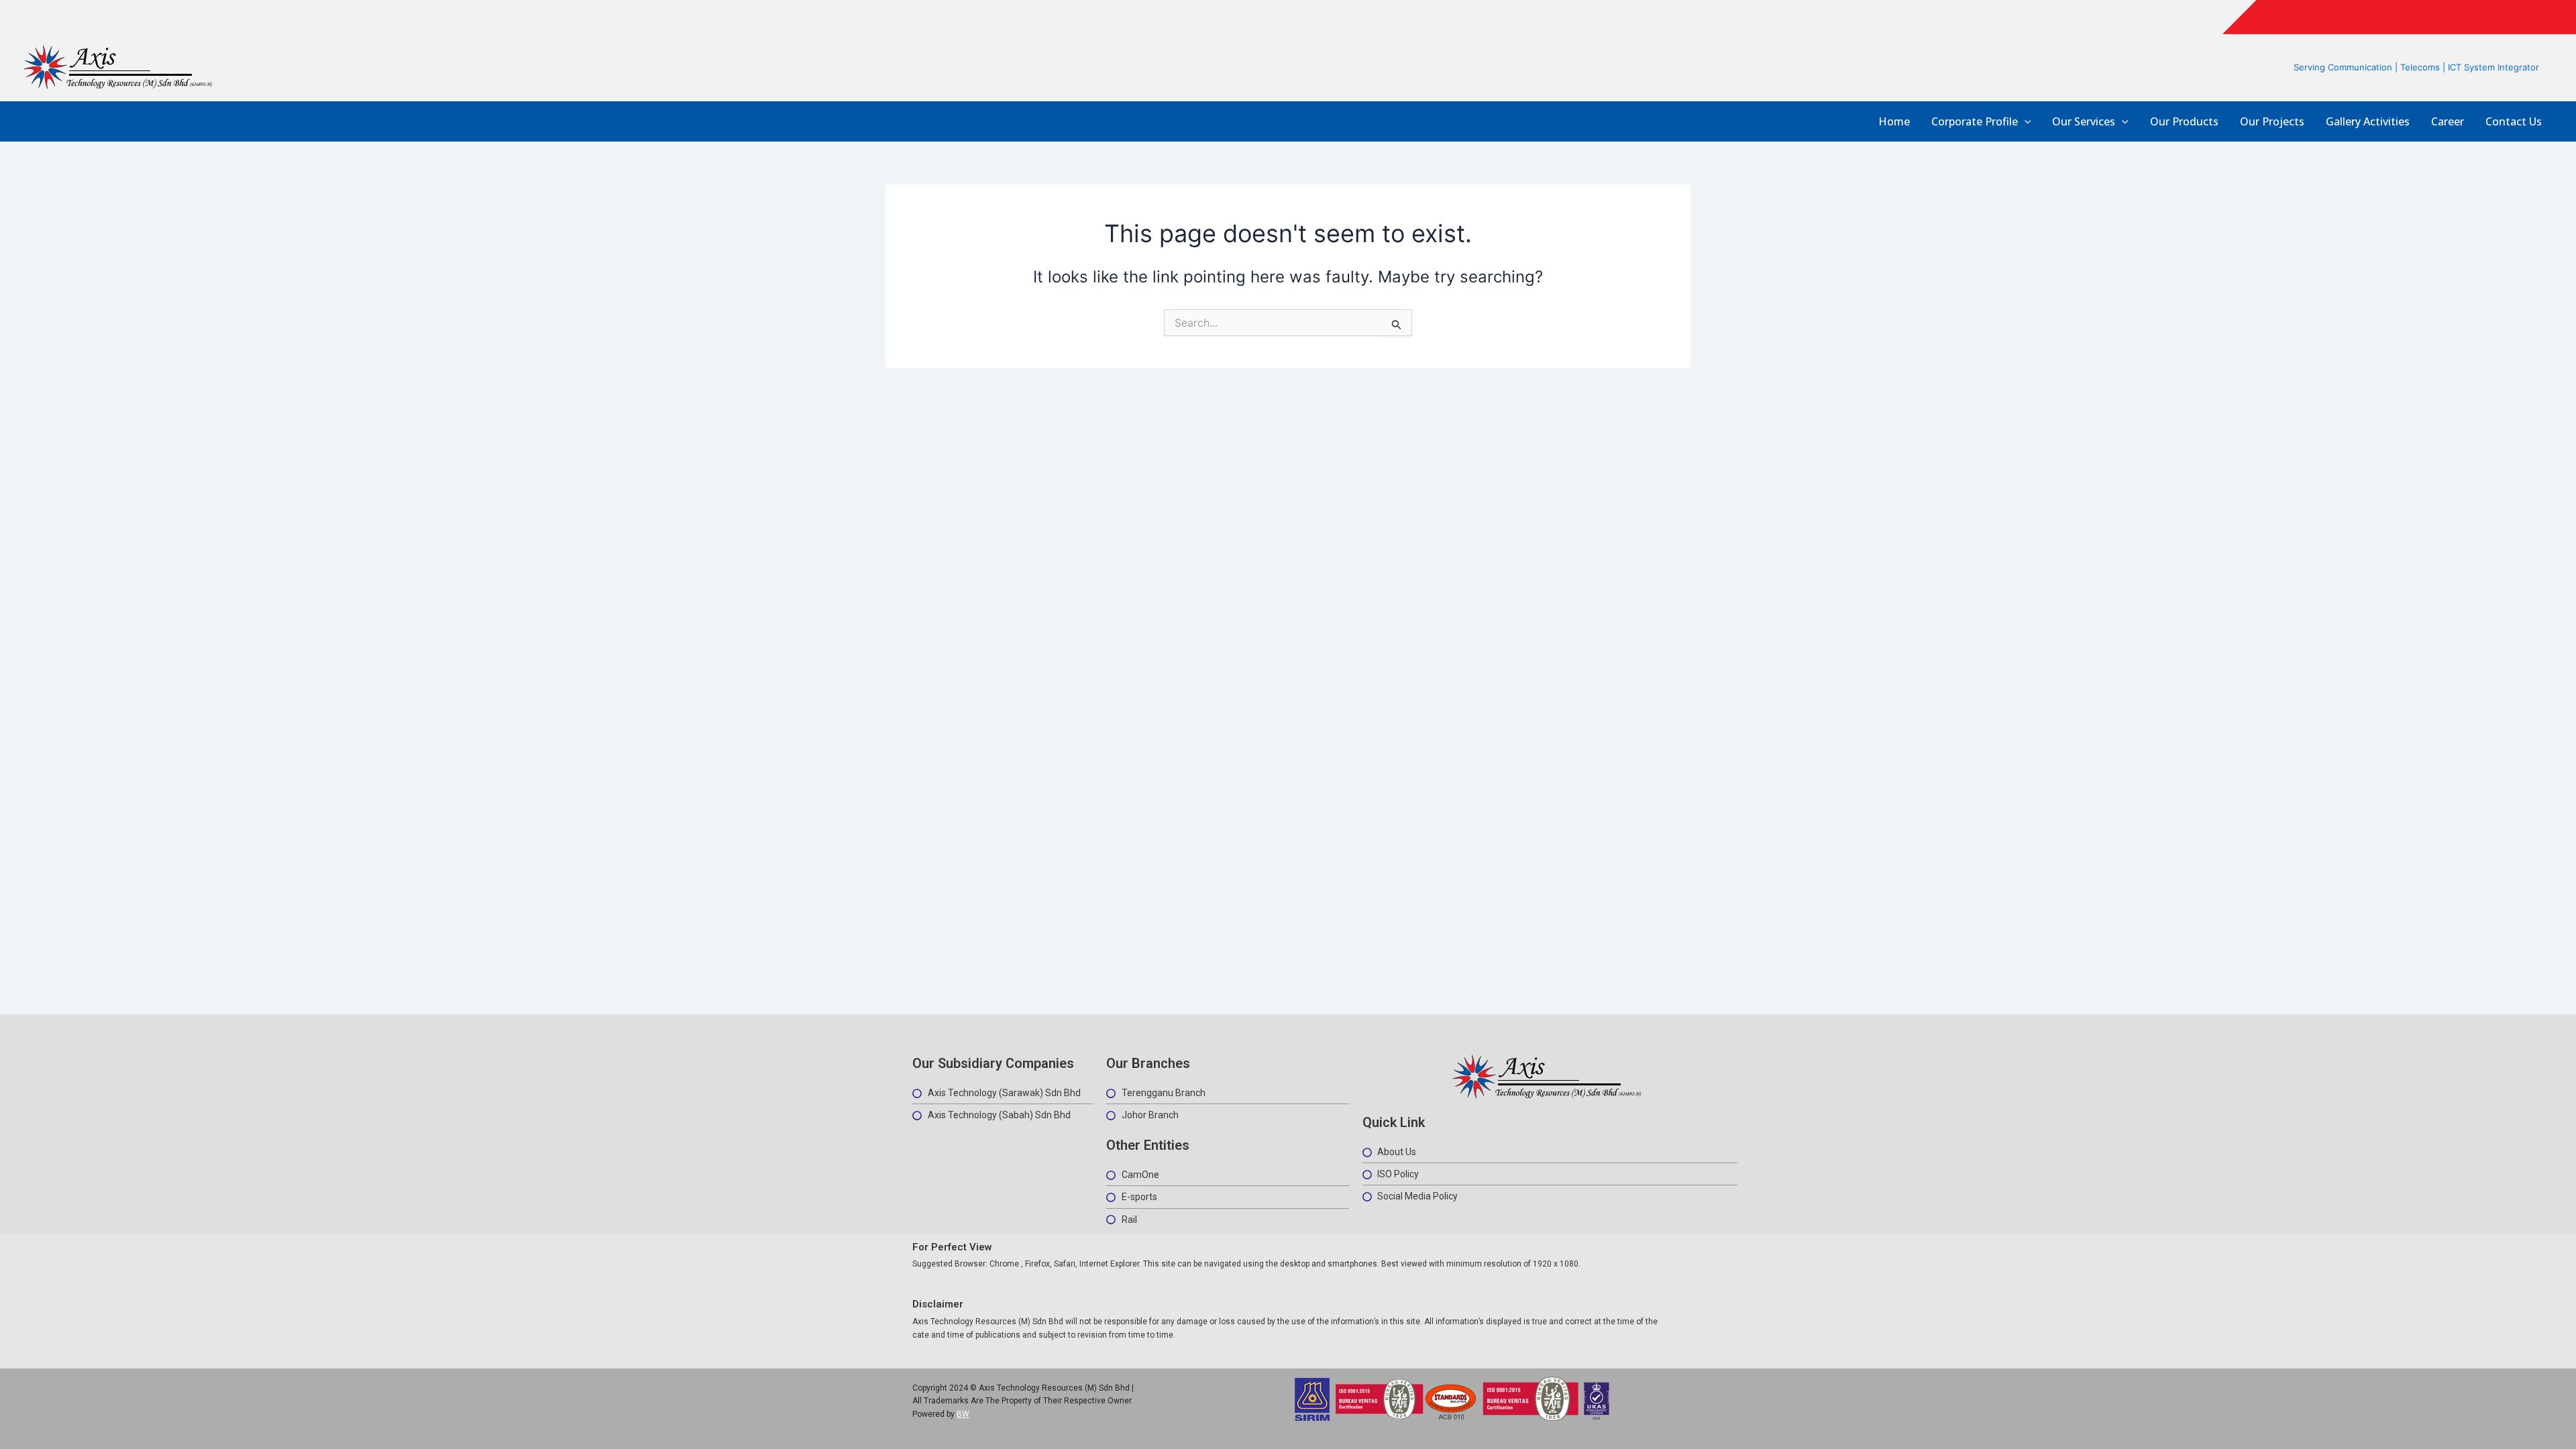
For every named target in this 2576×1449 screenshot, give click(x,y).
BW (963, 1414)
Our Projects (2272, 122)
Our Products (2184, 122)
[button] (2025, 122)
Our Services (2084, 122)
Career (2448, 122)
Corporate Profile (1975, 122)
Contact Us (2514, 122)
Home (1894, 122)
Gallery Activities (2368, 122)
